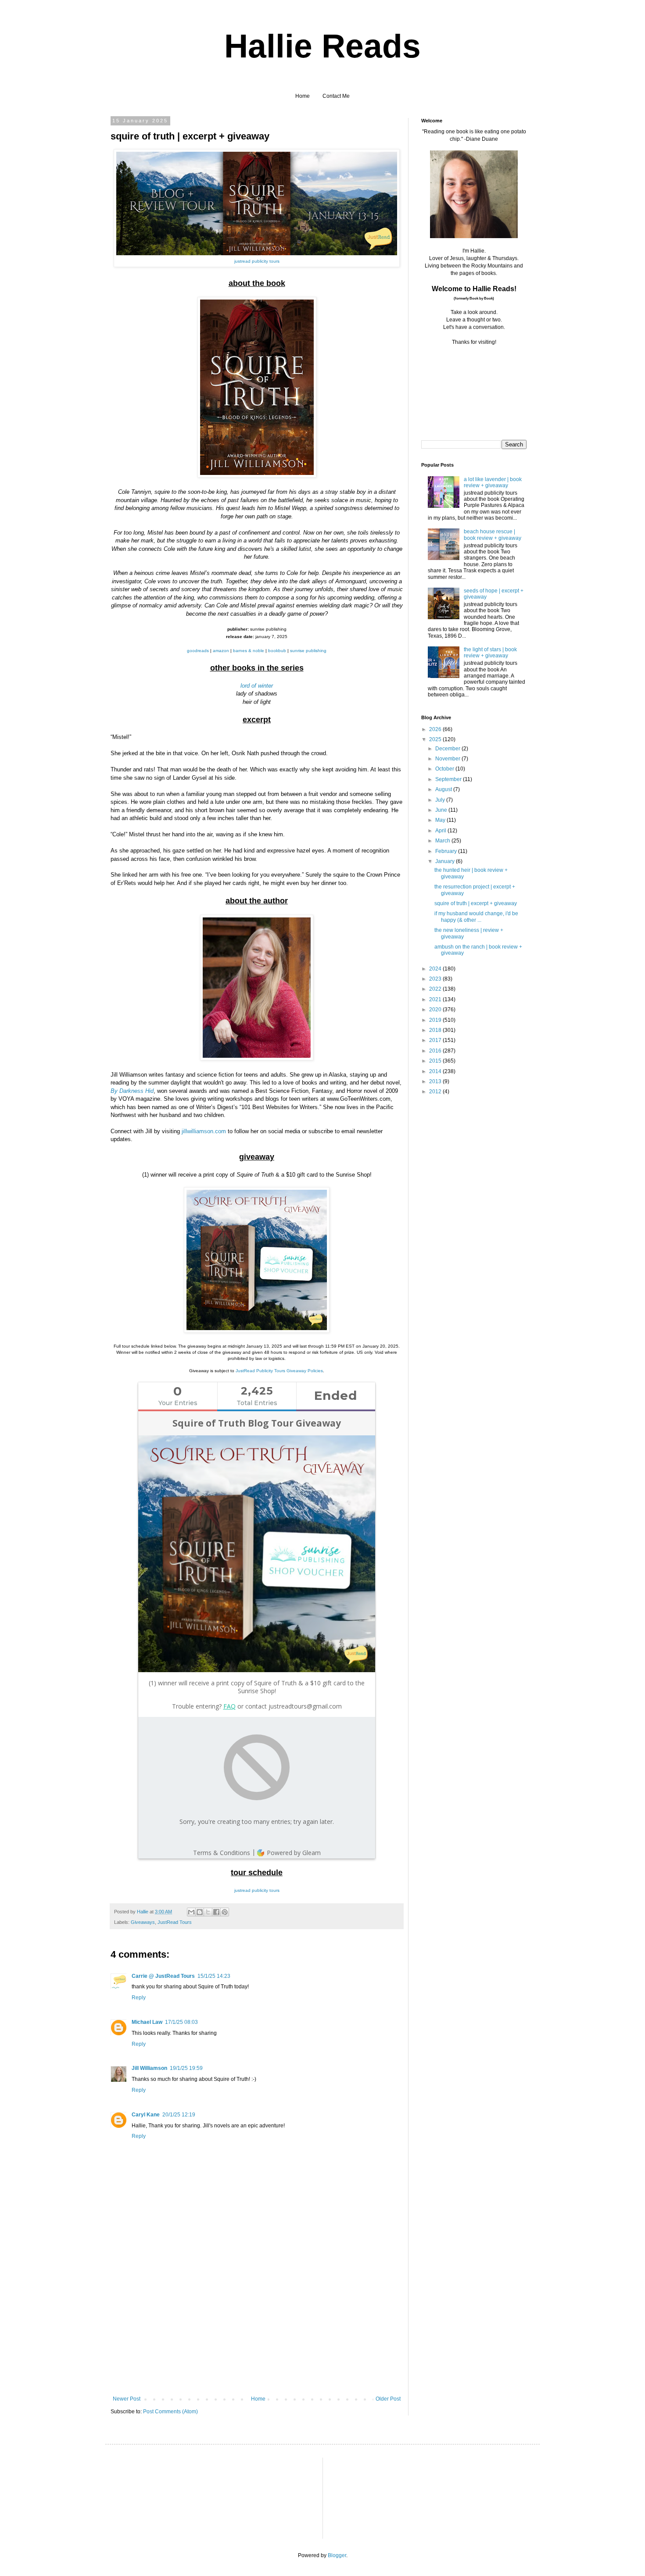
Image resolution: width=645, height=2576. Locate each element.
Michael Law (147, 2022)
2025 (436, 739)
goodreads (198, 651)
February (447, 851)
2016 (436, 1051)
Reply (139, 1998)
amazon (221, 651)
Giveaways (143, 1922)
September (449, 779)
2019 (436, 1020)
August (444, 789)
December (448, 749)
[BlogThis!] (200, 1912)
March (443, 841)
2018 (436, 1030)
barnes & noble (249, 651)
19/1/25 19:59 (186, 2068)
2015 (436, 1061)
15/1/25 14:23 (214, 1976)
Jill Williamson (149, 2068)
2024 (436, 969)
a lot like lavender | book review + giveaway (493, 482)
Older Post (388, 2399)
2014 (436, 1071)
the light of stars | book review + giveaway (490, 653)
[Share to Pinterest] (225, 1912)
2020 (436, 1010)
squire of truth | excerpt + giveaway (476, 903)
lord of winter (257, 686)
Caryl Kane (146, 2115)
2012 (436, 1092)
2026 (436, 729)
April (441, 831)
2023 (436, 979)
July (441, 800)
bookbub (277, 651)
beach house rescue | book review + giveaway (493, 535)
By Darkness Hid (132, 1091)
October (445, 769)
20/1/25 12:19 (179, 2115)
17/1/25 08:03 (181, 2022)
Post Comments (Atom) (170, 2412)
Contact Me (336, 96)
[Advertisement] (257, 2330)
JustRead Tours (175, 1922)
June (442, 810)
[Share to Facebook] (216, 1912)
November (448, 759)
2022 (436, 989)
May (441, 820)
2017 (436, 1040)
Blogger (337, 2555)
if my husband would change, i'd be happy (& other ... (476, 917)
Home (303, 96)
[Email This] (191, 1912)
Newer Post (127, 2399)
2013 (436, 1081)
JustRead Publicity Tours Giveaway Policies (279, 1371)
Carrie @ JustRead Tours (163, 1976)
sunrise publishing (308, 651)
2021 (436, 999)
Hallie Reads (322, 46)
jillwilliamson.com (204, 1131)
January (446, 861)
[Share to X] (208, 1912)
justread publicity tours (257, 261)
